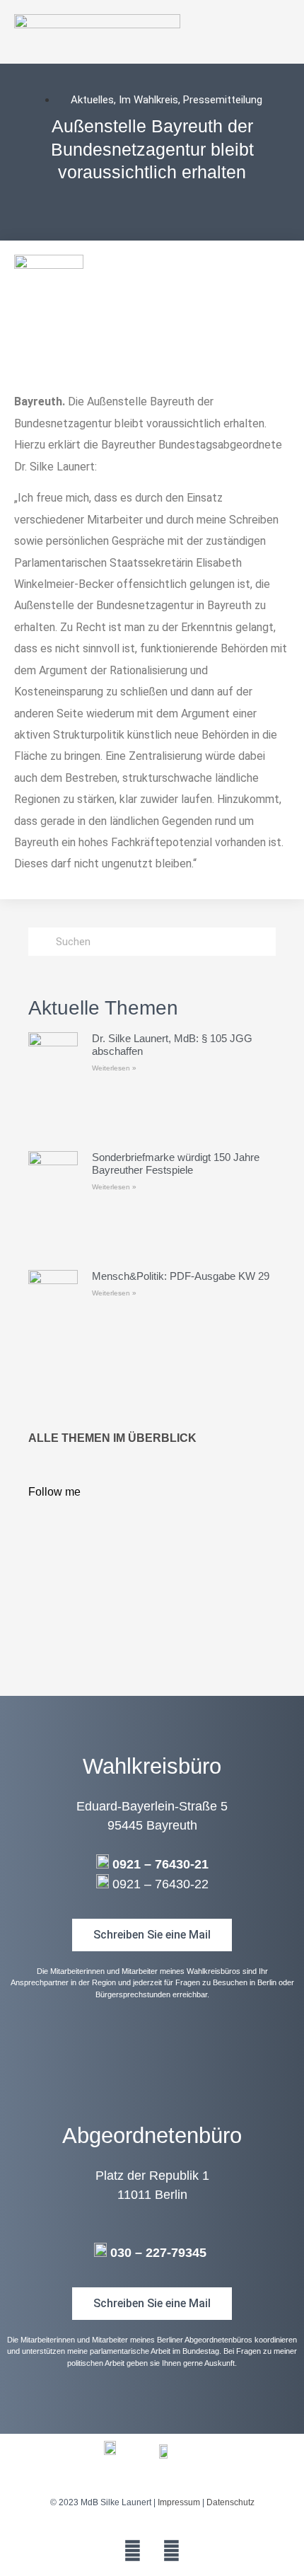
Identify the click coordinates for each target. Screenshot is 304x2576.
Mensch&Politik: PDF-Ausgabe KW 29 (181, 1276)
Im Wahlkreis (148, 100)
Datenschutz (230, 2502)
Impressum (179, 2502)
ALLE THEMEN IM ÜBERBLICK (112, 1438)
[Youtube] (172, 2551)
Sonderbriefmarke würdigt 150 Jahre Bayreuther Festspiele (176, 1163)
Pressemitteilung (223, 100)
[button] (283, 31)
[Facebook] (133, 2551)
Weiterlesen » (114, 1068)
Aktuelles (92, 100)
